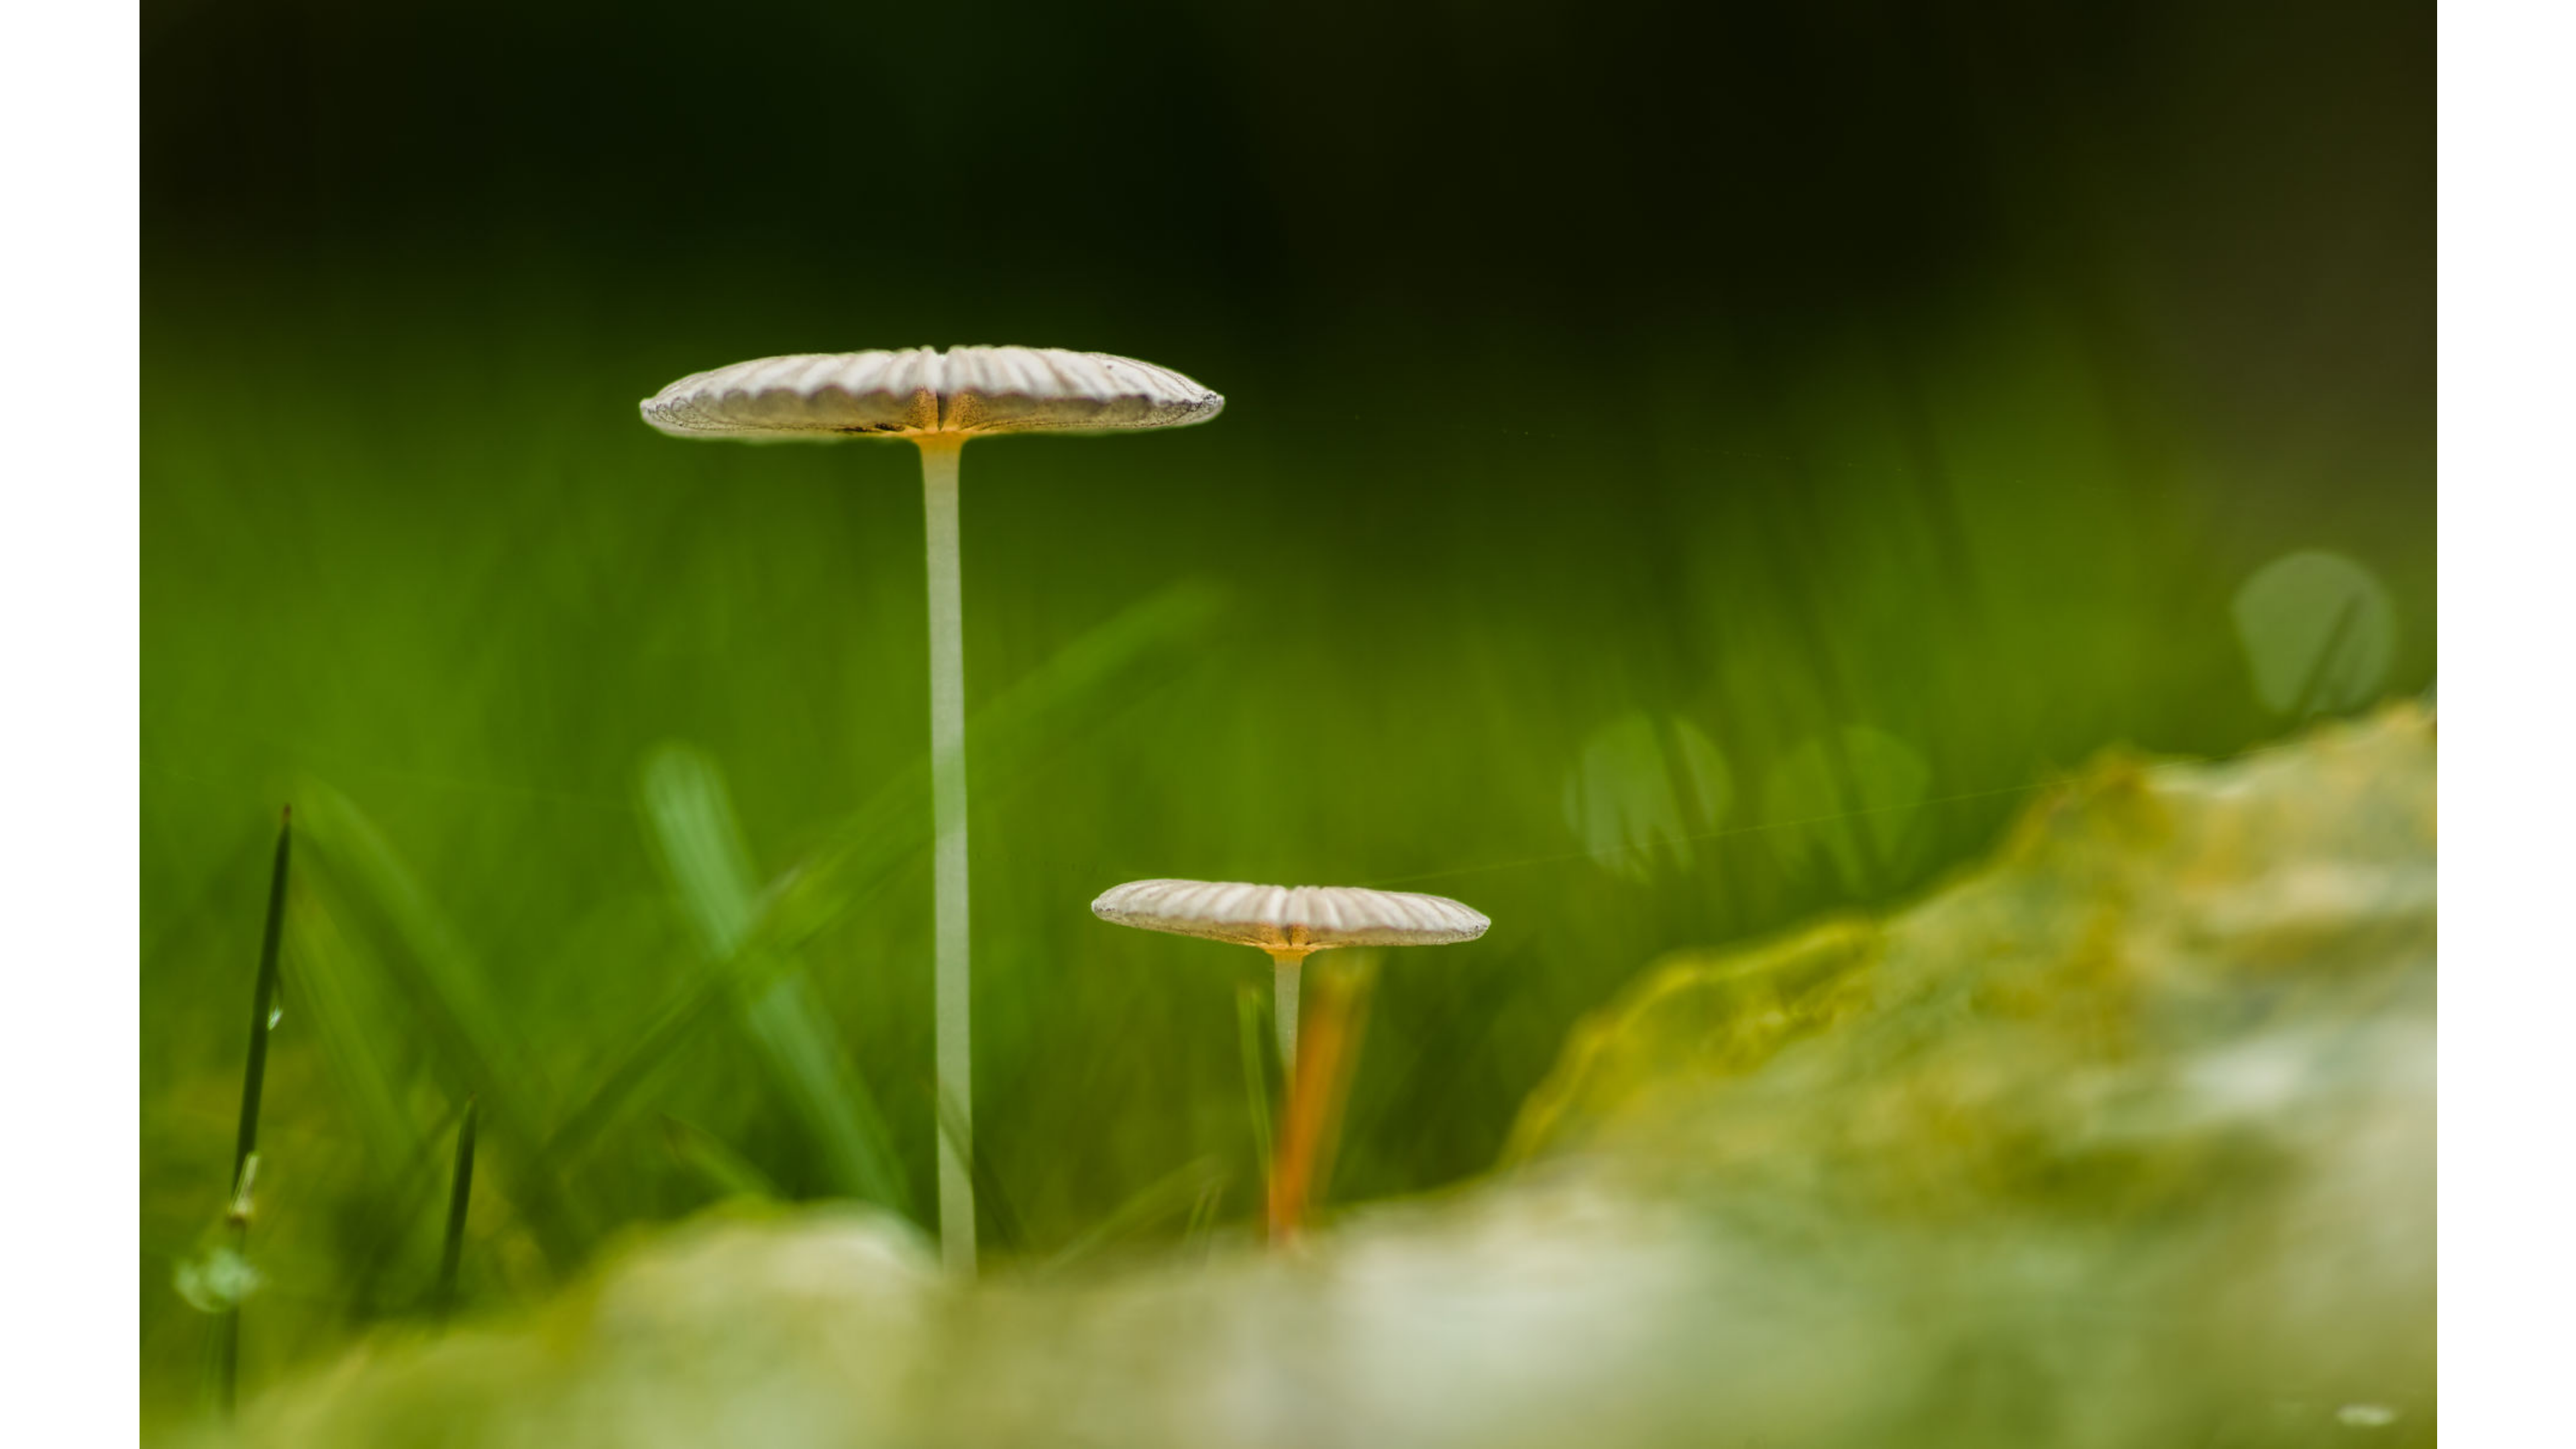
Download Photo (1588, 1421)
